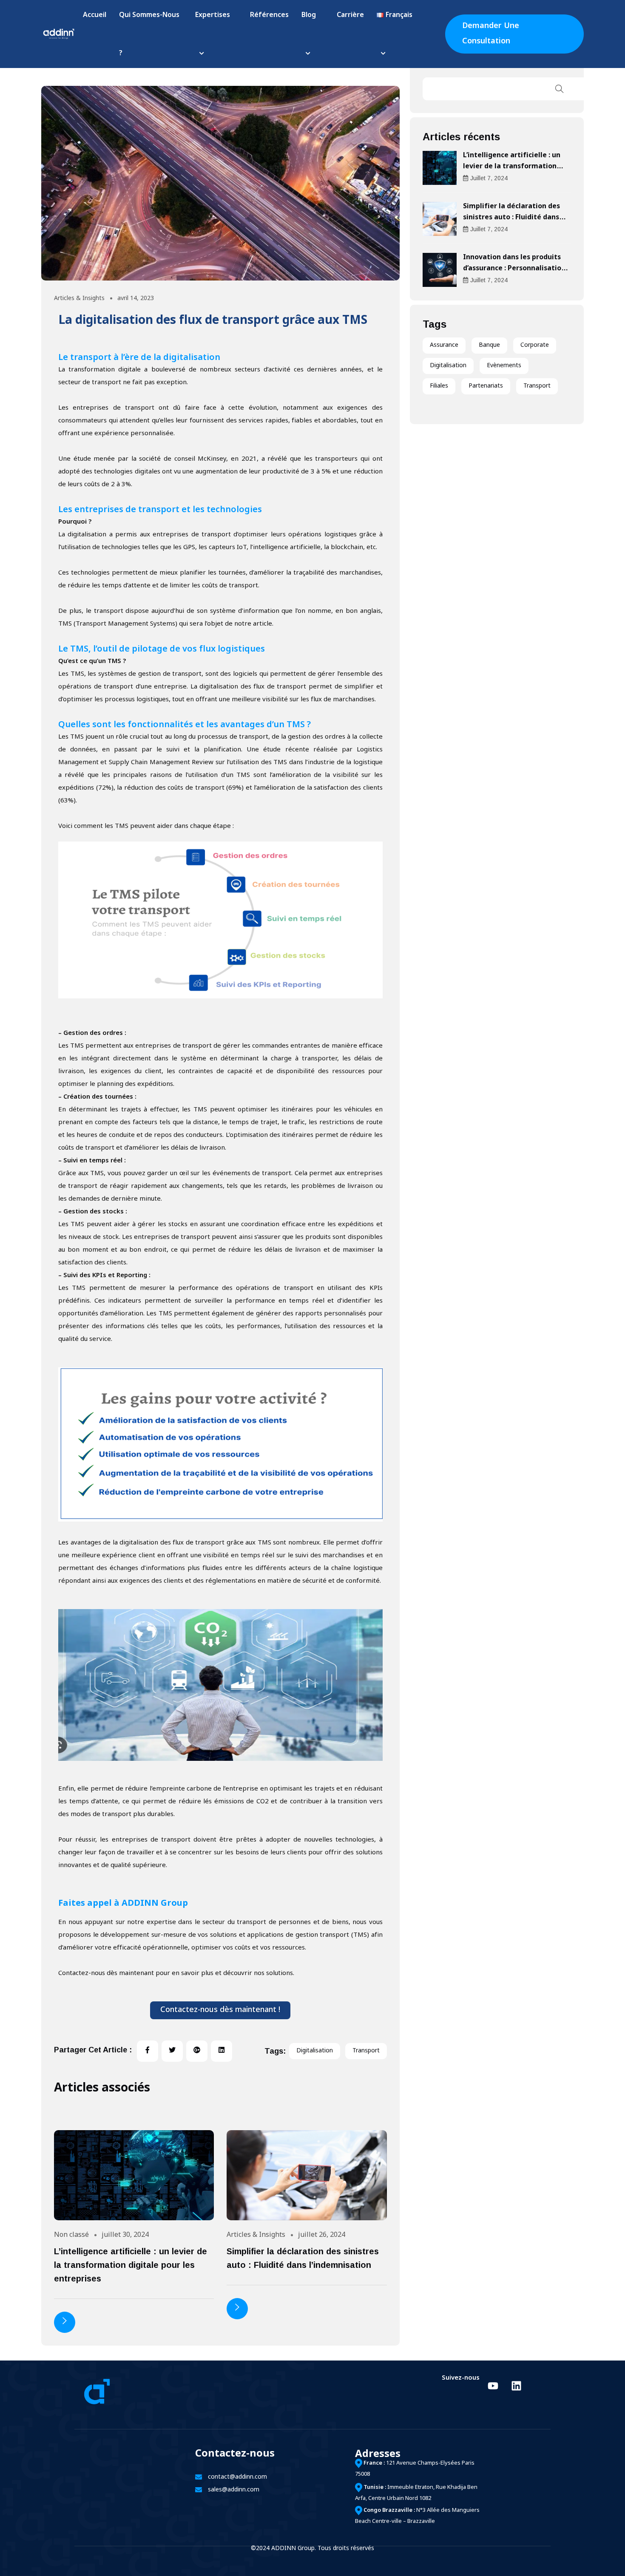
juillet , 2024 (489, 178)
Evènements (504, 366)
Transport (537, 386)
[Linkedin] (516, 2386)
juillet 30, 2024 (125, 2235)
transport (366, 2051)
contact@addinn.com (237, 2477)
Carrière (350, 16)
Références (269, 16)
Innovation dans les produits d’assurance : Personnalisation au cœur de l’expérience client (514, 269)
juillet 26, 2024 (322, 2235)
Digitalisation (448, 366)
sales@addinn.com (234, 2490)
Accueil (95, 16)
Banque (489, 345)
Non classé (71, 2235)
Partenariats (486, 386)
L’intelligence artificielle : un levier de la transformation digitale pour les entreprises (131, 2265)
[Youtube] (493, 2386)
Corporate (535, 345)
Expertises (213, 16)
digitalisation (315, 2051)
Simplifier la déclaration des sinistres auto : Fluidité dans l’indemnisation (511, 218)
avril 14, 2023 (136, 299)
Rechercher (560, 89)
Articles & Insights (79, 299)
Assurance (444, 345)
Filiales (439, 386)
